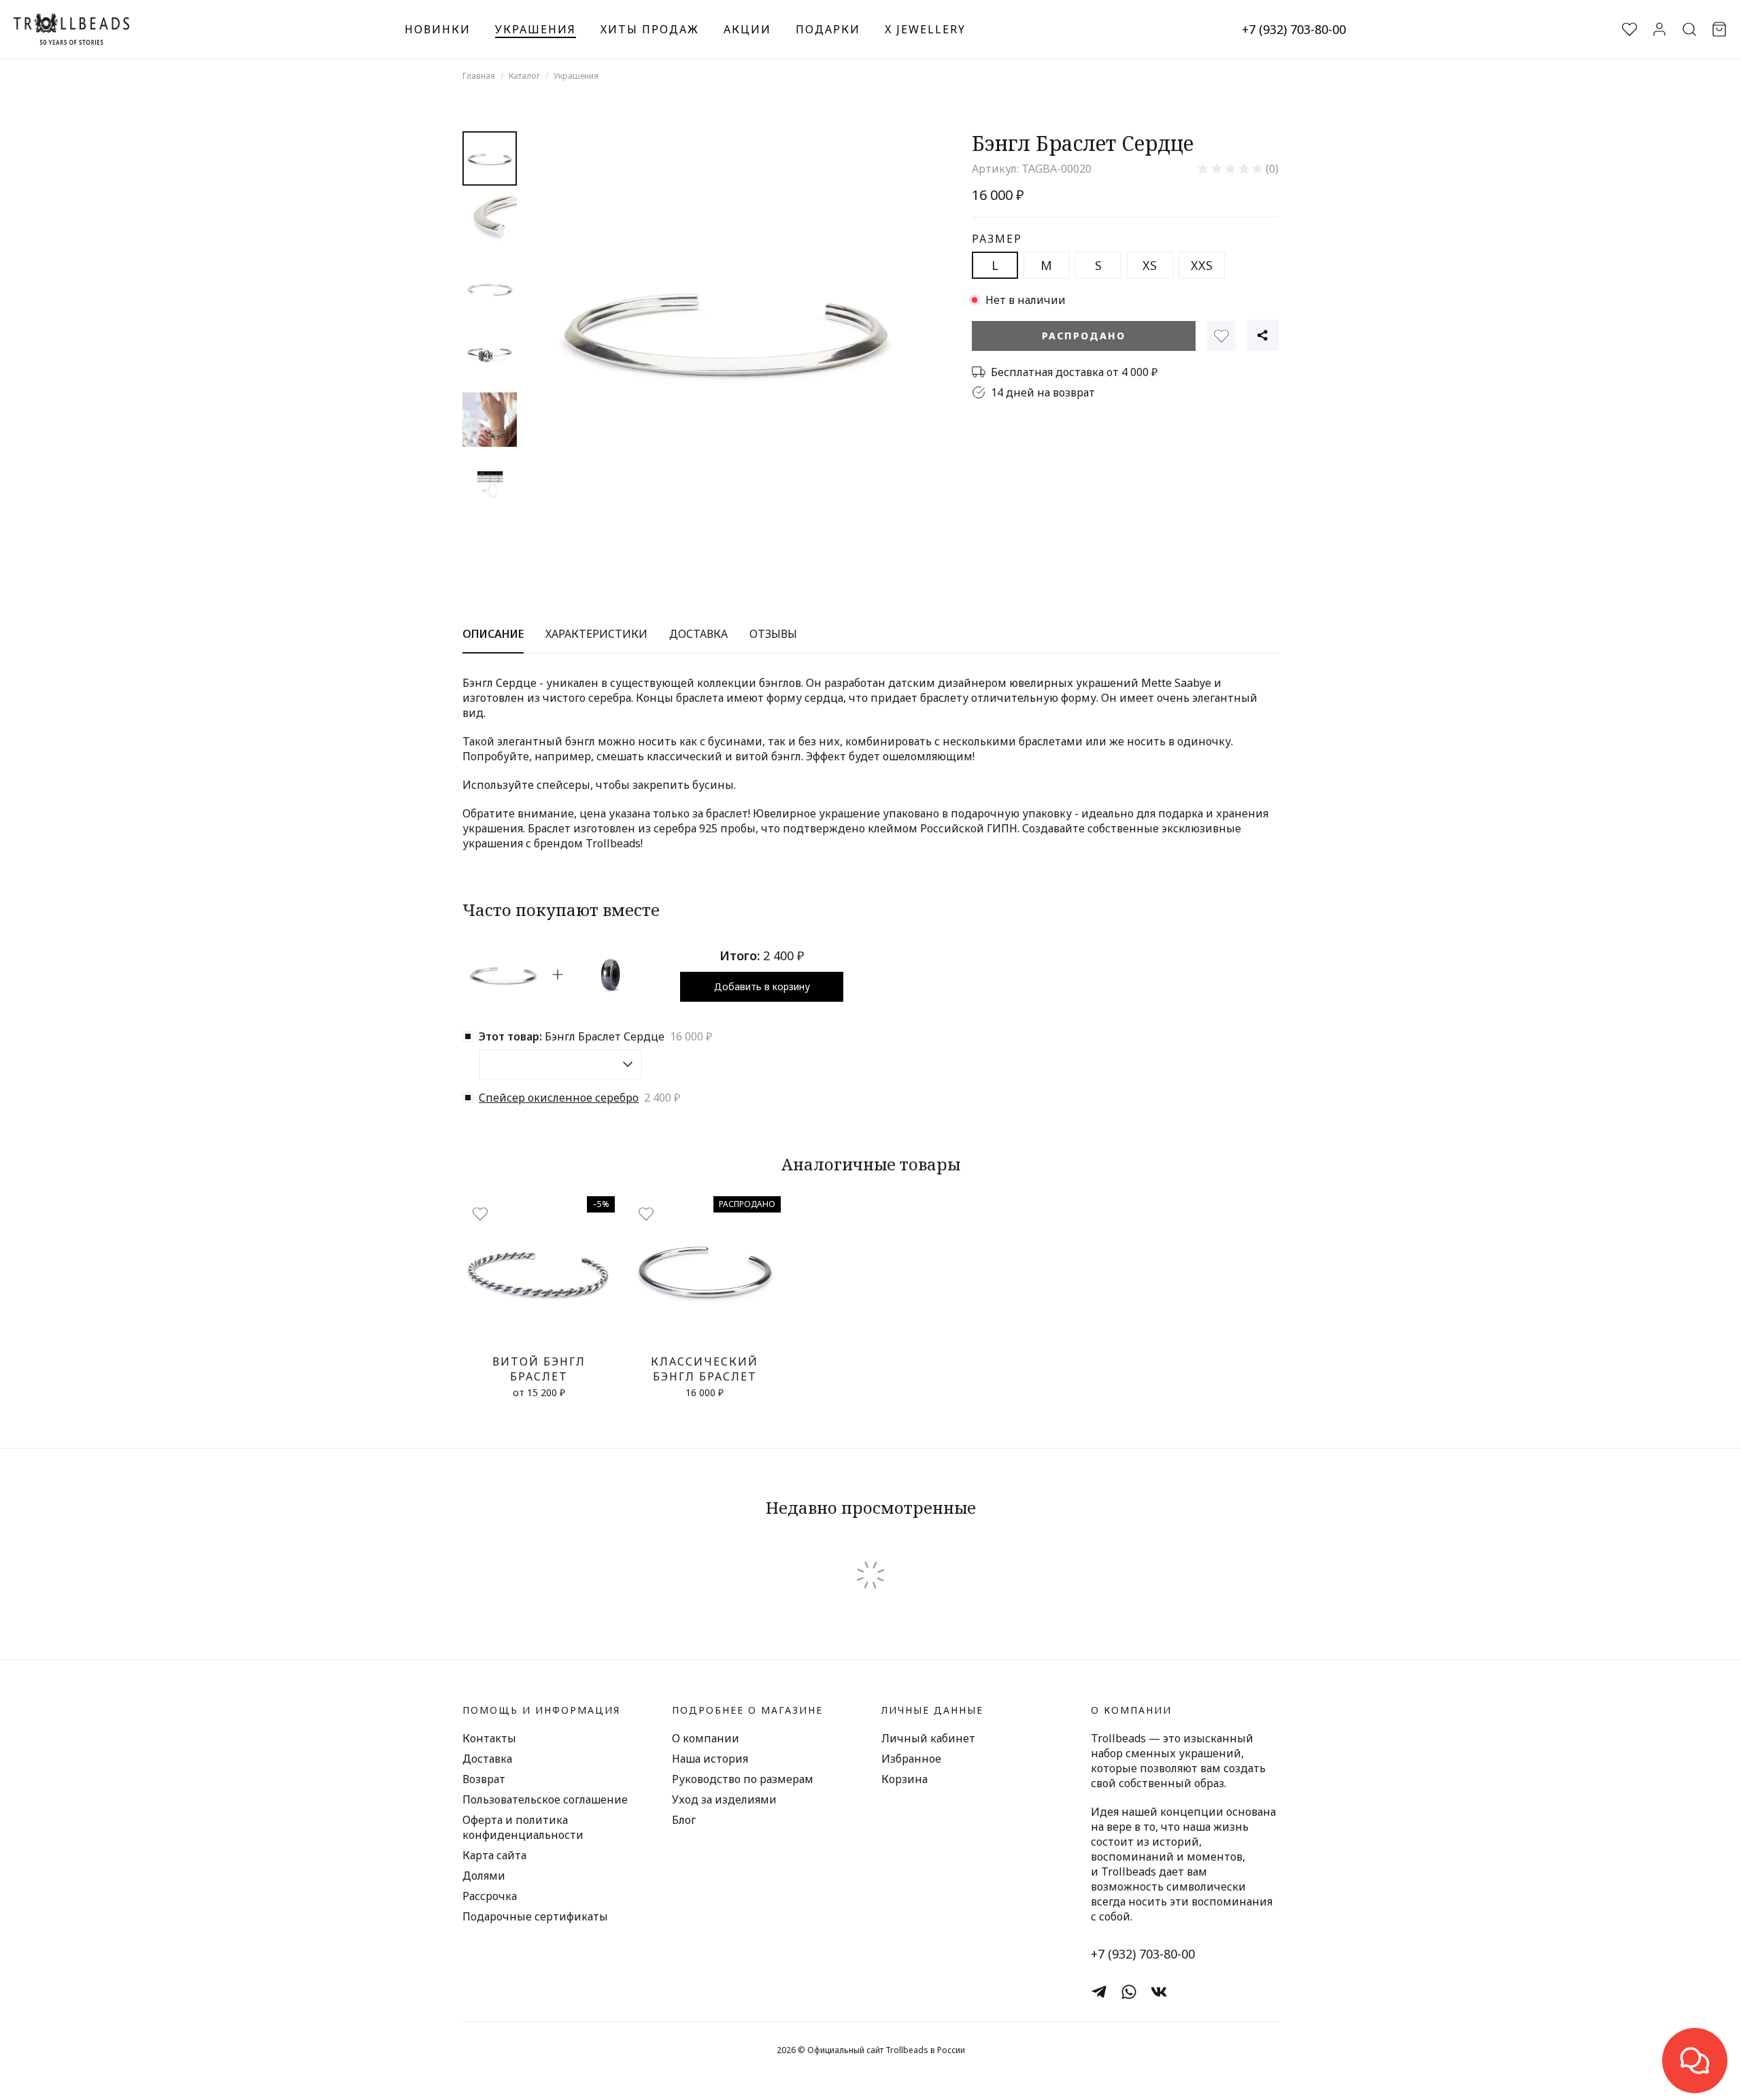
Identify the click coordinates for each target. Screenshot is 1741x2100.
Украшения (536, 29)
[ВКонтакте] (1159, 1992)
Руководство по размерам (743, 1779)
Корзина (905, 1779)
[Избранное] (1221, 336)
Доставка (487, 1759)
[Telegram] (1099, 1992)
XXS (1202, 265)
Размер (997, 239)
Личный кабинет (928, 1738)
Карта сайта (494, 1855)
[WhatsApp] (1129, 1992)
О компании (706, 1738)
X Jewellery (925, 29)
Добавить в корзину (762, 986)
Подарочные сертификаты (535, 1916)
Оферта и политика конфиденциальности (523, 1827)
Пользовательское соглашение (545, 1799)
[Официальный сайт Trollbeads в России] (71, 29)
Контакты (489, 1738)
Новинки (438, 29)
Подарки (828, 29)
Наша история (710, 1759)
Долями (484, 1876)
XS (1150, 265)
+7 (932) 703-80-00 (1294, 29)
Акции (747, 29)
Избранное (911, 1759)
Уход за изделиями (724, 1799)
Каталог (524, 76)
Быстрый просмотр (539, 1333)
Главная (479, 76)
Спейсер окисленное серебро (559, 1098)
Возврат (484, 1779)
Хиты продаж (650, 29)
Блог (684, 1820)
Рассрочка (490, 1896)
